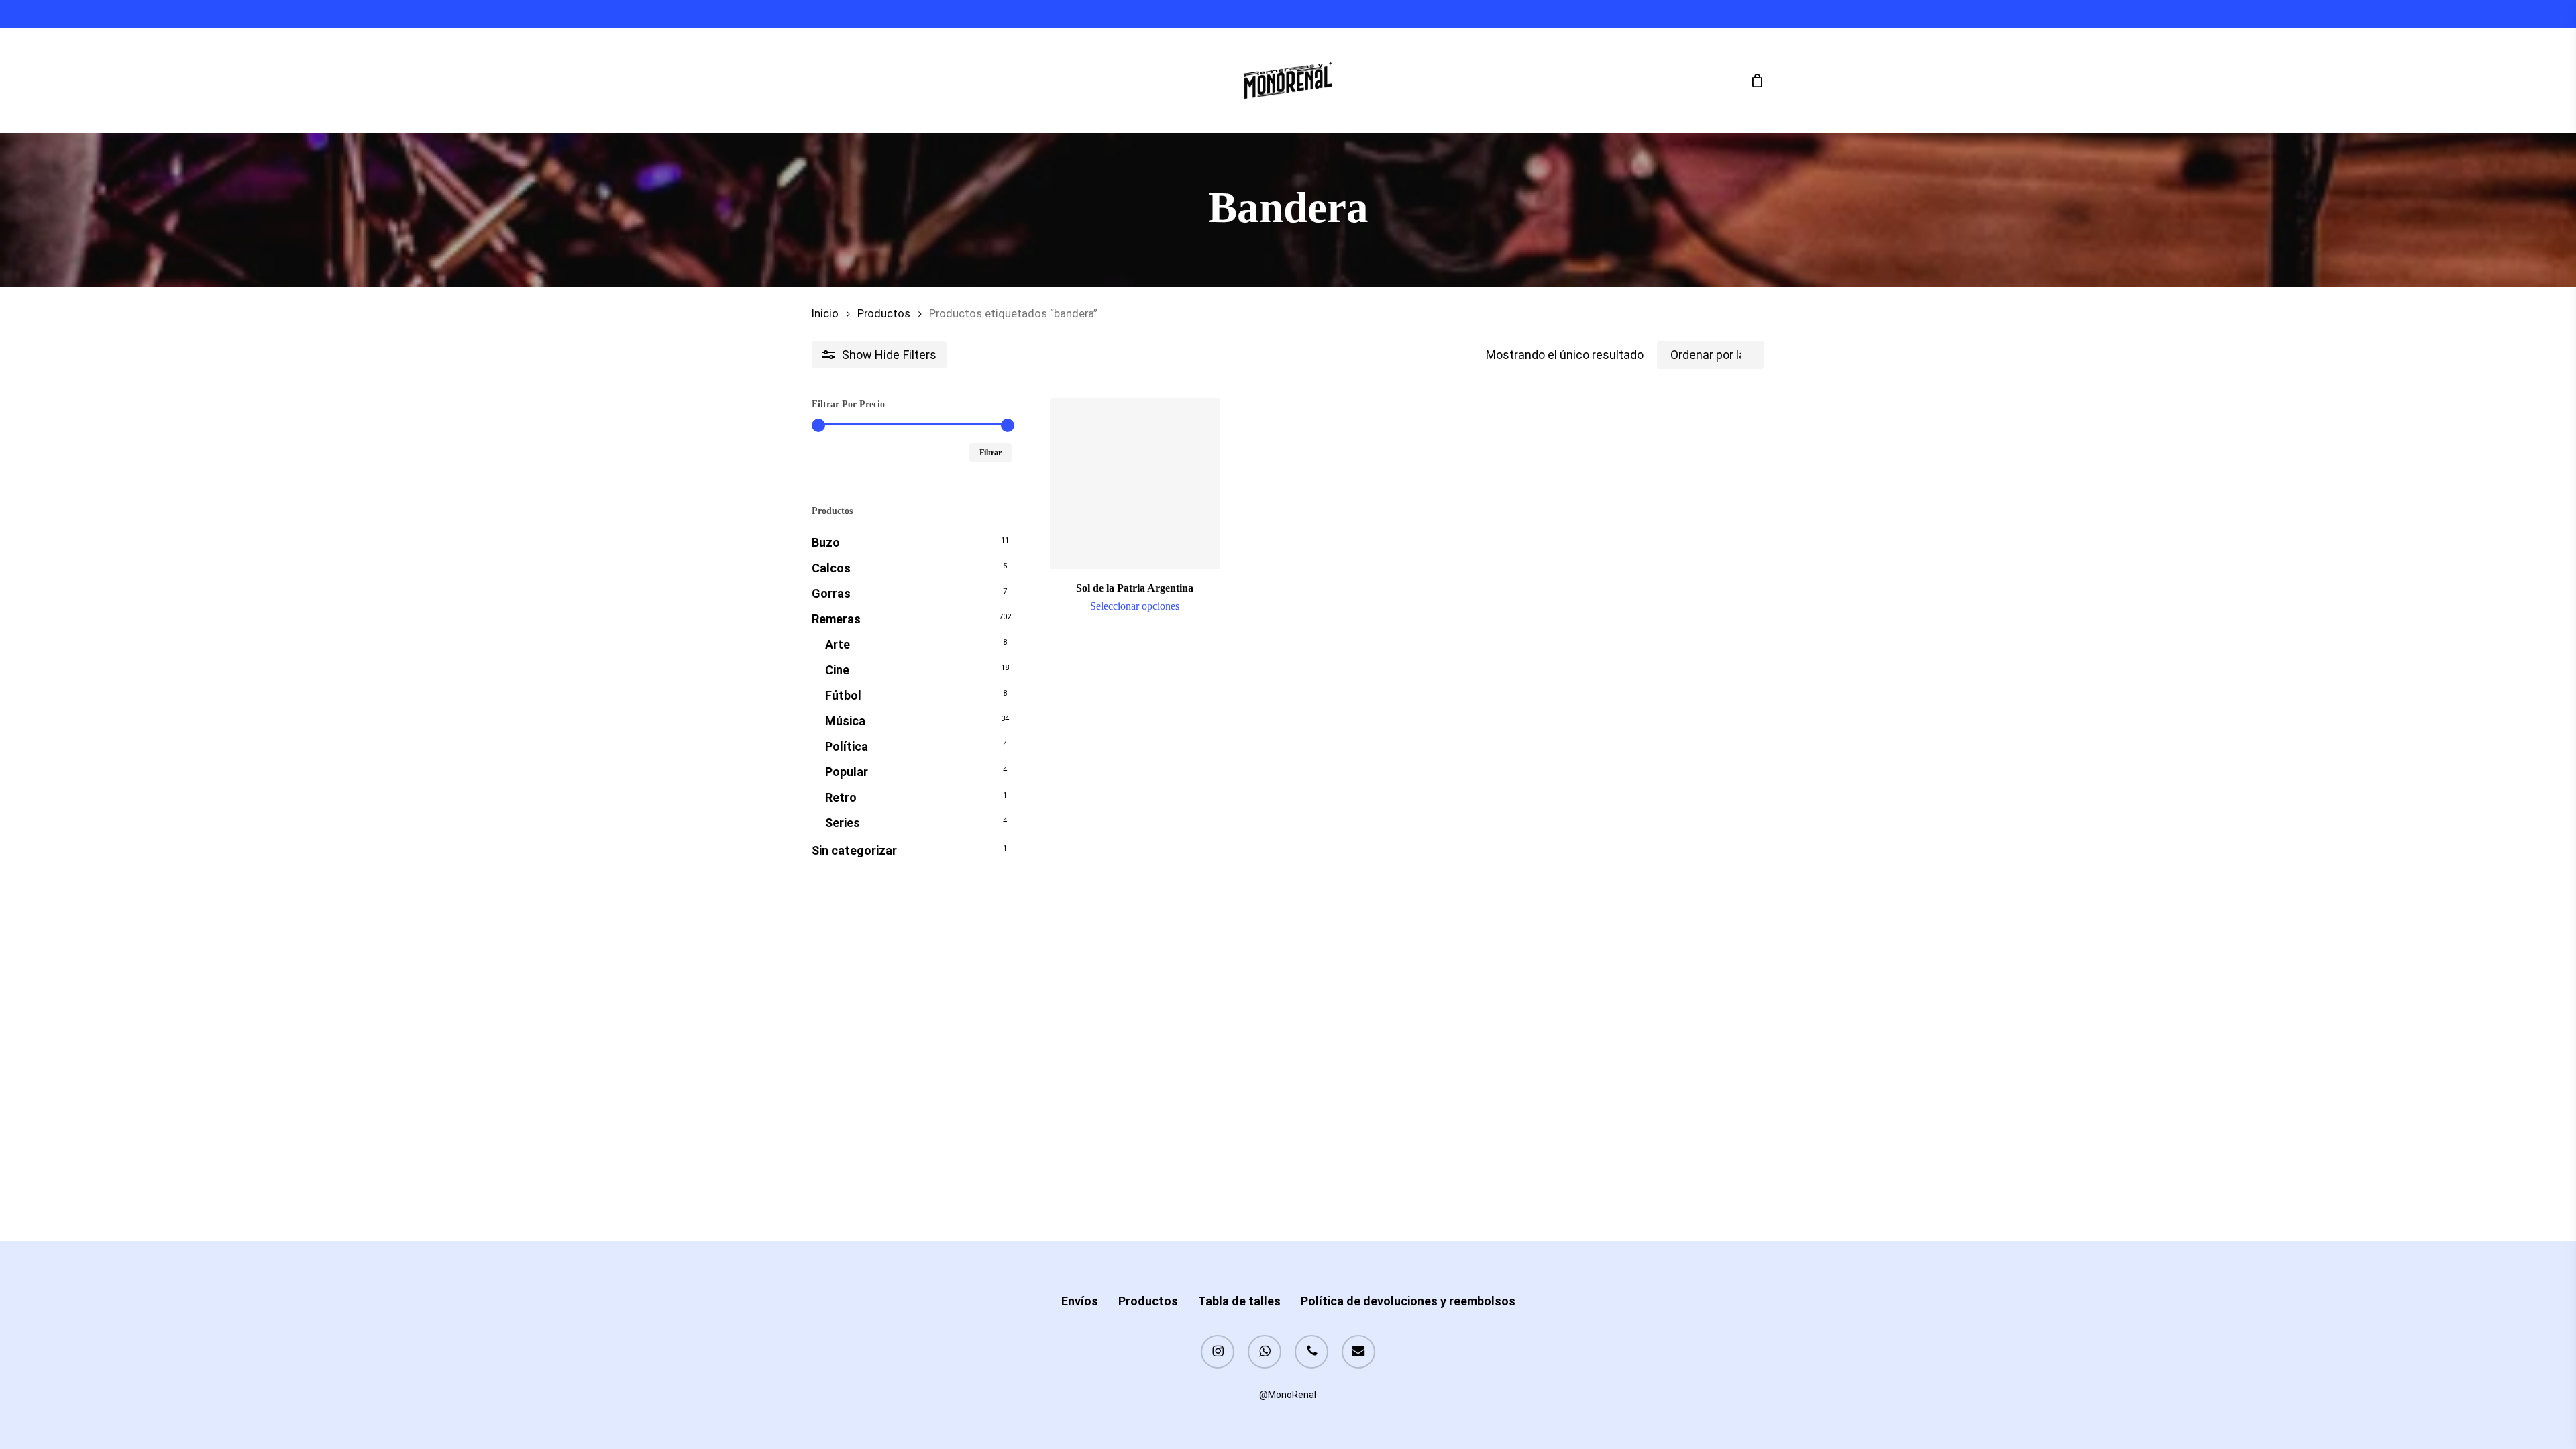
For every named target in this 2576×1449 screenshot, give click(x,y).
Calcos (831, 568)
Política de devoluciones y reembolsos (1408, 1301)
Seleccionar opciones (1135, 606)
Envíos (1080, 1301)
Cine (837, 670)
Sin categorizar (854, 850)
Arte (838, 644)
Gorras (831, 593)
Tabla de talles (1239, 1301)
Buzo (826, 542)
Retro (841, 797)
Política (847, 746)
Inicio (825, 314)
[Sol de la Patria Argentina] (1135, 484)
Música (845, 721)
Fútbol (843, 695)
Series (843, 823)
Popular (847, 772)
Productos (884, 314)
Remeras (836, 619)
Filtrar (990, 453)
